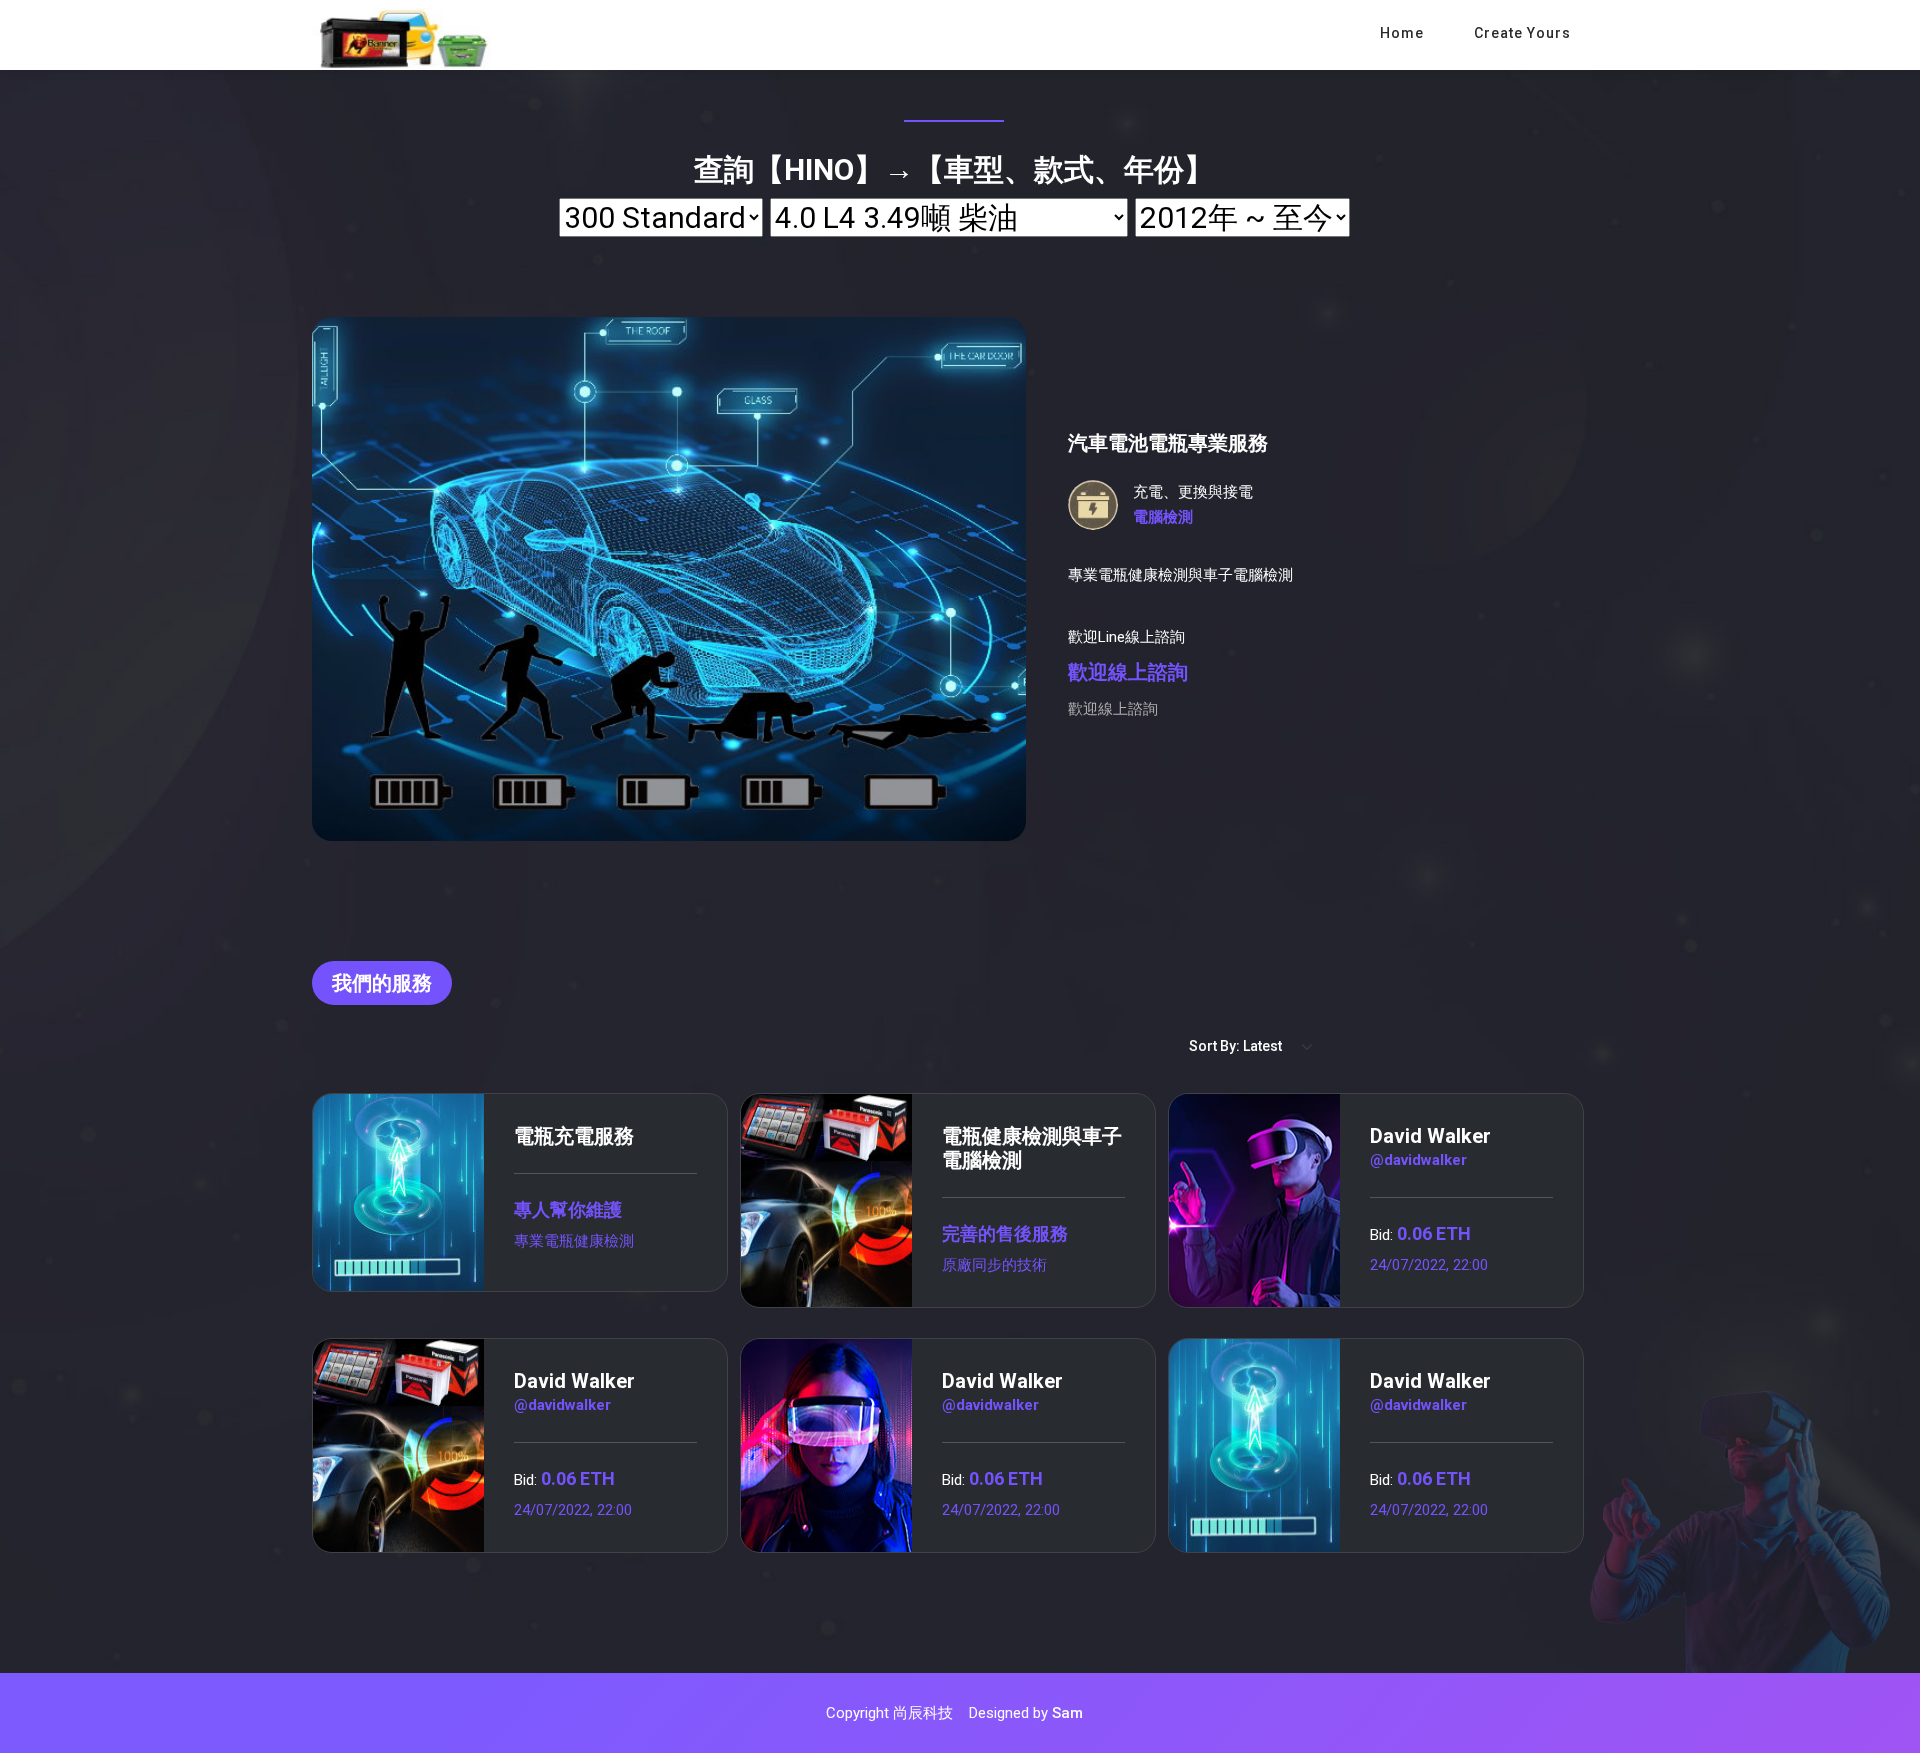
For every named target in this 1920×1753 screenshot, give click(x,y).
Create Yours (1522, 33)
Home (1402, 33)
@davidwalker (1418, 1160)
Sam (1067, 1713)
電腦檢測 (1163, 517)
